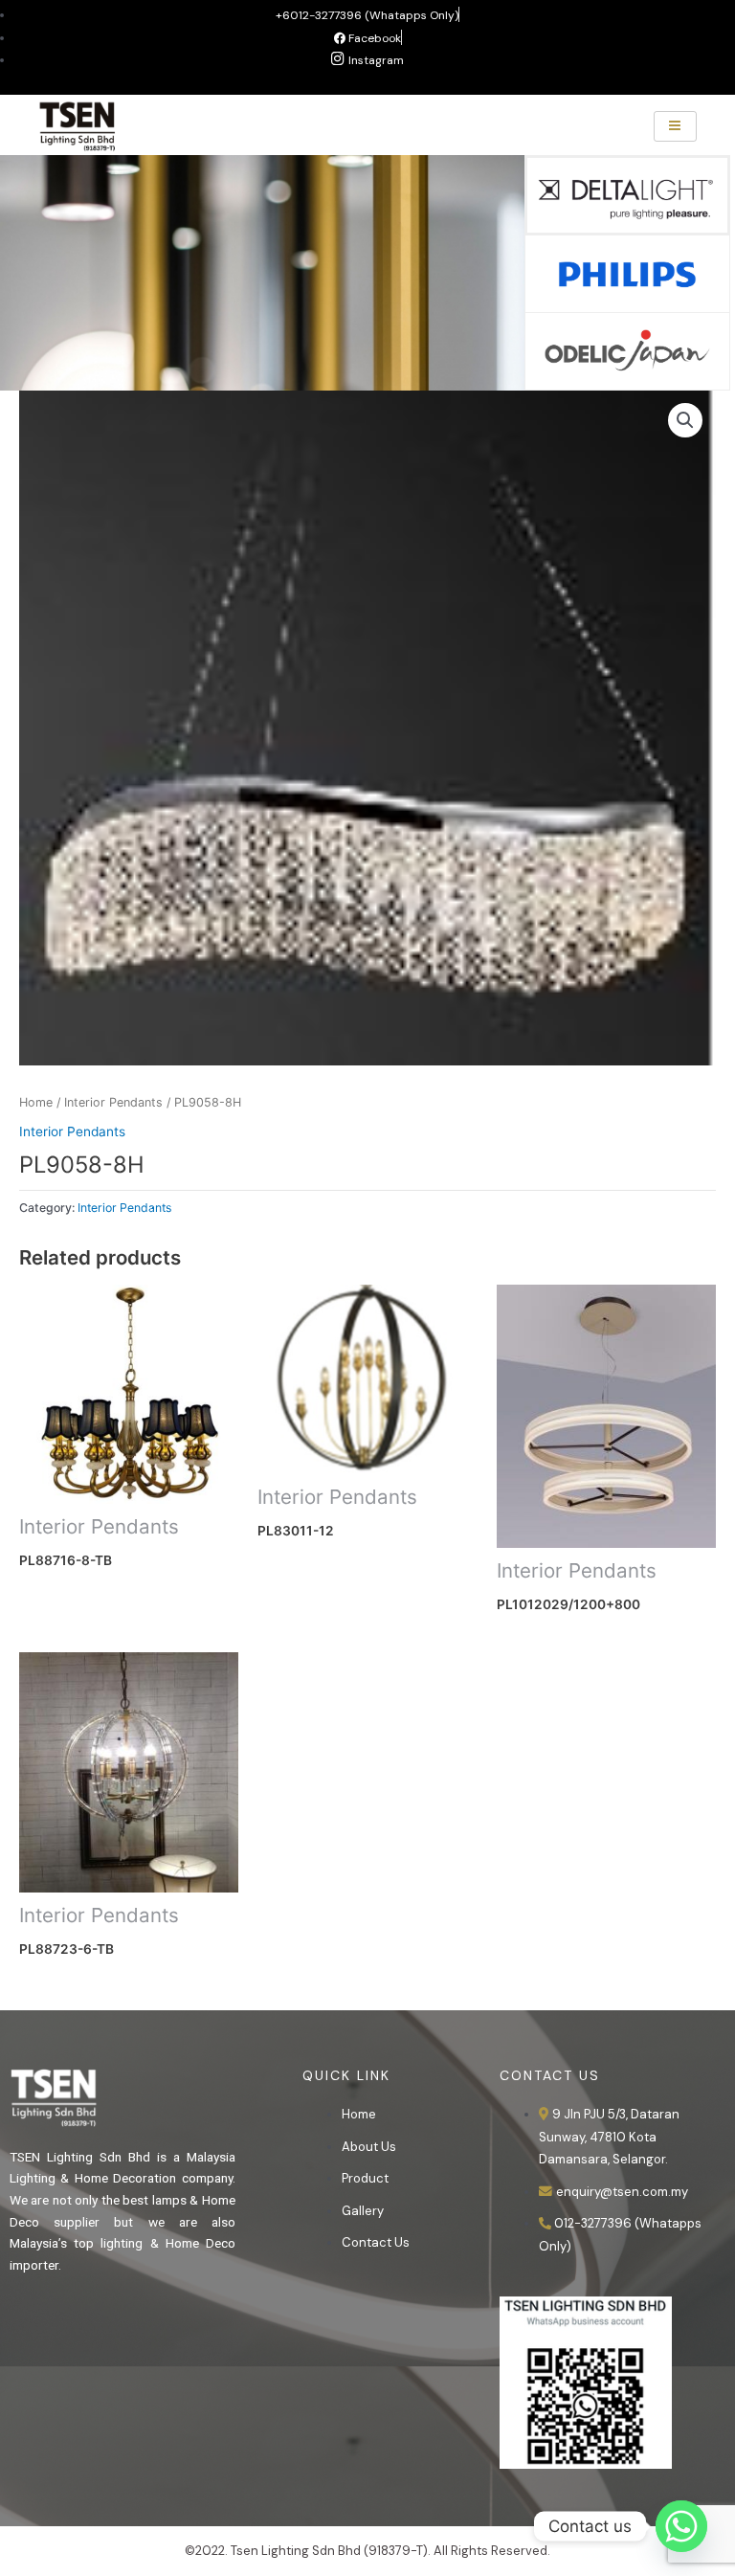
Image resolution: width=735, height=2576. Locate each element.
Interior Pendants (113, 1102)
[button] (685, 420)
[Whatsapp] (681, 2526)
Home (36, 1102)
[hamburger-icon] (675, 126)
